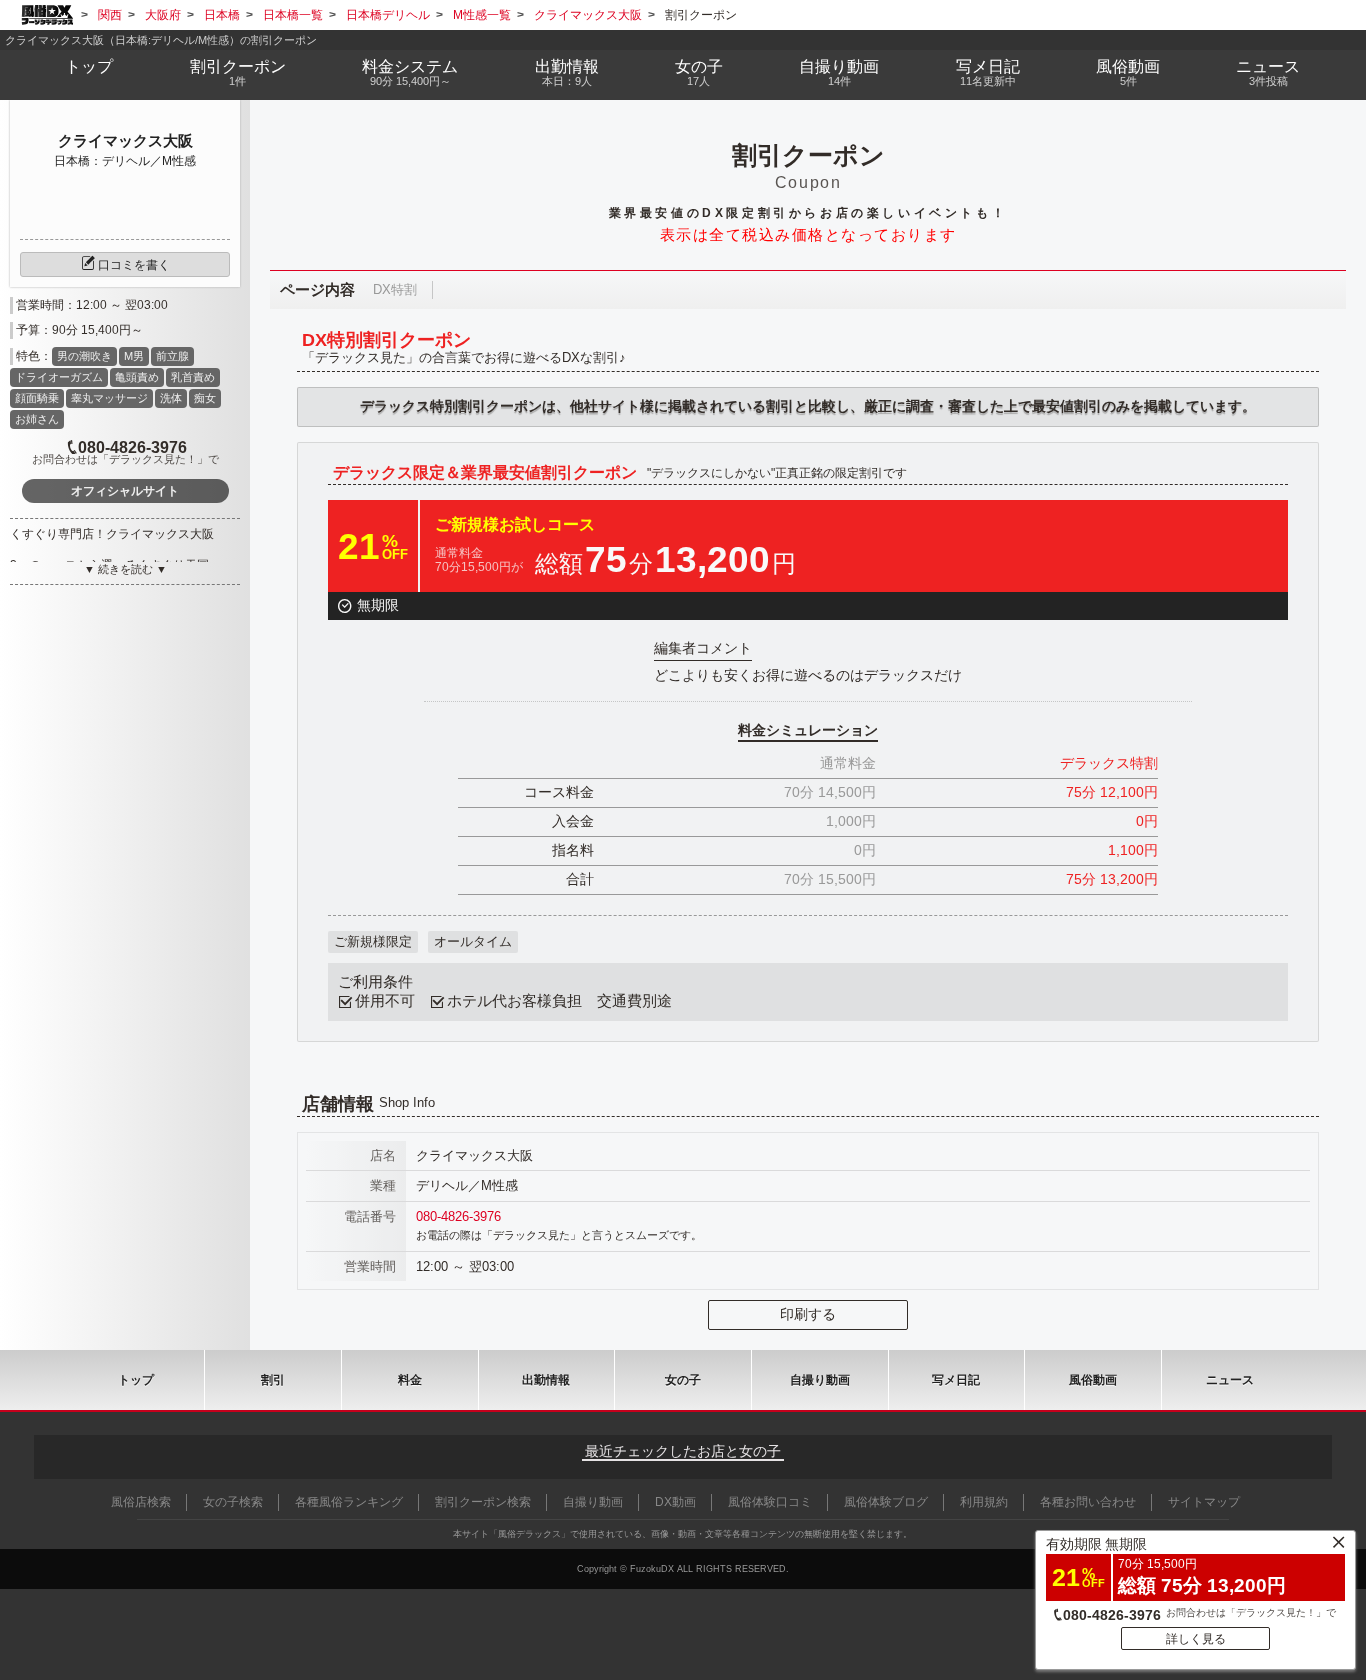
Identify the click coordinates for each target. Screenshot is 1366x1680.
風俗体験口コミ (770, 1502)
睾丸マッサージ (109, 398)
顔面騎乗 (37, 398)
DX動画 (675, 1502)
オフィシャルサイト (125, 491)
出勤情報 (546, 1380)
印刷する (808, 1314)
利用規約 (984, 1502)
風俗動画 (1128, 72)
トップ (89, 66)
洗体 (171, 398)
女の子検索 (233, 1502)
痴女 (205, 398)
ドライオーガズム (59, 377)
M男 (134, 356)
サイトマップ (1204, 1502)
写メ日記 (956, 1380)
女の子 (699, 72)
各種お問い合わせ (1088, 1502)
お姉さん (37, 419)
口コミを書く (134, 265)
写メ (988, 72)
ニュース (1268, 72)
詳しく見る (1196, 1639)
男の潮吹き (84, 356)
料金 (410, 72)
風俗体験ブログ (886, 1502)
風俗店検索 (141, 1502)
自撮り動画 (820, 1380)
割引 (238, 72)
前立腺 (172, 356)
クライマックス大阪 (125, 140)
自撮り (839, 72)
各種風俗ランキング (349, 1502)
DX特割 (395, 289)
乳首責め (193, 377)
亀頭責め (137, 377)
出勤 (567, 72)
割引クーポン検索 (483, 1502)
